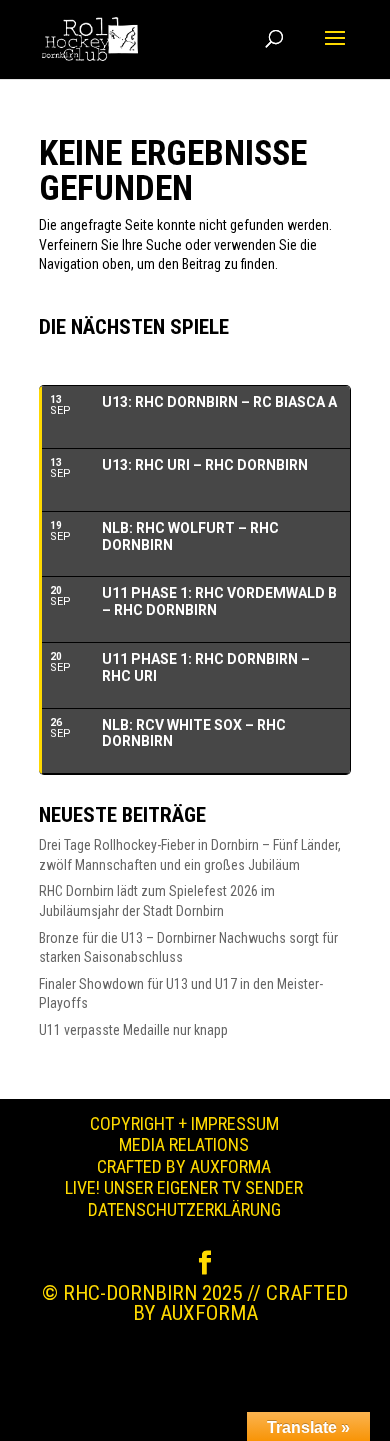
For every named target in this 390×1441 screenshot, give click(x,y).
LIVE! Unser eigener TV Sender (184, 1187)
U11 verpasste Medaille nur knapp (133, 1030)
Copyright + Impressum (184, 1123)
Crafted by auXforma (184, 1166)
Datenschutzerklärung (184, 1209)
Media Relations (184, 1144)
